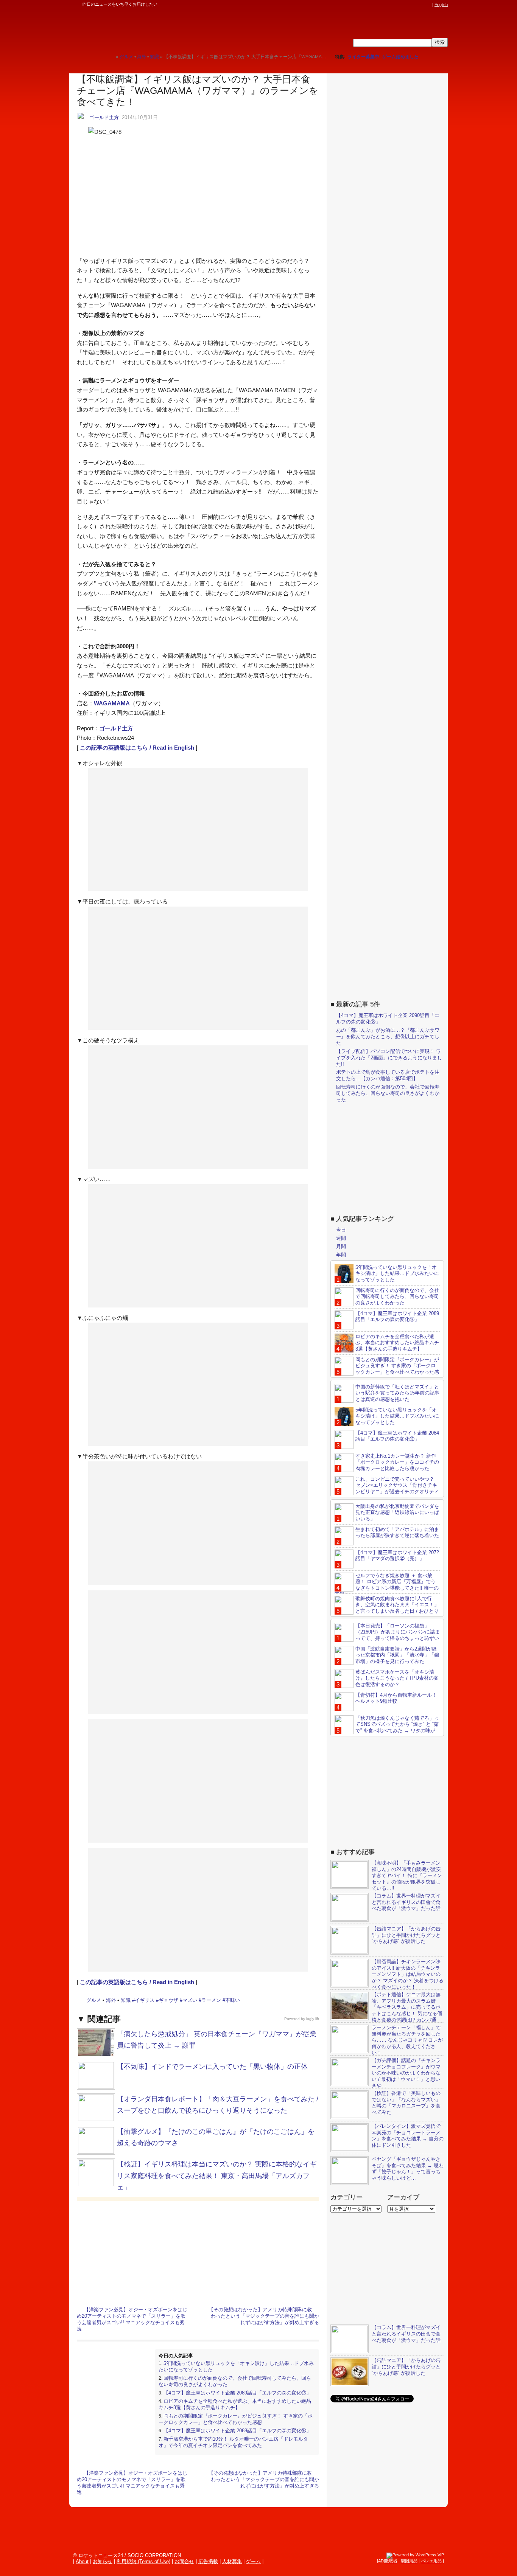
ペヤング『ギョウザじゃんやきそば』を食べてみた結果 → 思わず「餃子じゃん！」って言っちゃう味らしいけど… (408, 2169)
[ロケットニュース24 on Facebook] (392, 5)
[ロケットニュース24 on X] (385, 5)
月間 (341, 1246)
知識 (126, 2000)
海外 (111, 2000)
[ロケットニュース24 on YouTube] (421, 5)
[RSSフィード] (428, 5)
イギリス (145, 2000)
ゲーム (253, 2561)
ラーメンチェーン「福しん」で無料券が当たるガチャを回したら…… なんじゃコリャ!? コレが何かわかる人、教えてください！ (407, 2040)
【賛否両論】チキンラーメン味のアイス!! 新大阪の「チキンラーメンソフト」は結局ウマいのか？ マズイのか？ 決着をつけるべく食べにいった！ (408, 1974)
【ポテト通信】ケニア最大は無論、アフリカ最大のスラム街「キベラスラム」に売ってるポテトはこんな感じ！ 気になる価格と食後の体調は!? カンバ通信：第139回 (386, 2010)
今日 (341, 1230)
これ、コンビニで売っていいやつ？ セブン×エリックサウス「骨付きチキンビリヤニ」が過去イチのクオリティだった (387, 1489)
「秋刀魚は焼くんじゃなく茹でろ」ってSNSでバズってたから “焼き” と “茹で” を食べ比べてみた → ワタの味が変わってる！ (387, 1728)
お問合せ (184, 2561)
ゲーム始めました (400, 57)
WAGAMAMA (112, 703)
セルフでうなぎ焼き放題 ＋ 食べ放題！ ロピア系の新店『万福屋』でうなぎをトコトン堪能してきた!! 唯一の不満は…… (387, 1585)
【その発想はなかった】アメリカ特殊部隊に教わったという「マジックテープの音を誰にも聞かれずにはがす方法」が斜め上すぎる (264, 2316)
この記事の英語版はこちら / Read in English (137, 748)
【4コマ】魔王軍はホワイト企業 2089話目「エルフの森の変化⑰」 (237, 2393)
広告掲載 (208, 2561)
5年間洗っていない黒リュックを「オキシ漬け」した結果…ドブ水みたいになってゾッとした (397, 1274)
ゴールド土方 (104, 117)
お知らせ (103, 2561)
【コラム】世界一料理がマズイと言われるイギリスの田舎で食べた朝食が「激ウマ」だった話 (406, 1902)
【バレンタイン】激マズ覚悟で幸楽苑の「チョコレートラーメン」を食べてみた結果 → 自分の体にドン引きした (408, 2136)
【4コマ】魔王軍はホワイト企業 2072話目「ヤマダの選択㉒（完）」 (397, 1556)
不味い (233, 2000)
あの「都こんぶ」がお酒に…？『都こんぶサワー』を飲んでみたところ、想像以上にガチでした (388, 1036)
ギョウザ (168, 2000)
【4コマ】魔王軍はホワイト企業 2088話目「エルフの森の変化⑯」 (237, 2431)
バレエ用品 (431, 2561)
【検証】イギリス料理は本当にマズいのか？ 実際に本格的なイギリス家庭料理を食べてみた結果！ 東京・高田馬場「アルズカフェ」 (217, 2176)
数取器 (391, 2561)
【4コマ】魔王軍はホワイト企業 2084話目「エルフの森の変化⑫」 (397, 1436)
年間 (341, 1255)
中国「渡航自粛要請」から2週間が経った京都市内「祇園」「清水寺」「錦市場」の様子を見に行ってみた (397, 1655)
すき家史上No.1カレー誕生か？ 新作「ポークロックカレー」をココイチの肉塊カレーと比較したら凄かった (397, 1462)
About (82, 2561)
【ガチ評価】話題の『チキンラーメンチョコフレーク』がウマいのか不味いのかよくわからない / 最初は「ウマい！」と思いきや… (406, 2073)
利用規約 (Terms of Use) (143, 2561)
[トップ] (110, 57)
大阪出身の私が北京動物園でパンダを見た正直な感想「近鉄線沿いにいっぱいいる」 (397, 1513)
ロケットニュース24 (158, 28)
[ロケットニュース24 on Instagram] (406, 5)
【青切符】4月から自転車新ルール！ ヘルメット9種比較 (396, 1698)
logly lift (313, 2019)
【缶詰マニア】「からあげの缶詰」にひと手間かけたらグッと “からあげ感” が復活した (406, 1935)
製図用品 (409, 2561)
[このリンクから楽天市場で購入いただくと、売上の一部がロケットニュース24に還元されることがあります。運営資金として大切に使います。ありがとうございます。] (378, 5)
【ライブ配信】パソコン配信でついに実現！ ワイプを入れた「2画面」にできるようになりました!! (389, 1058)
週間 (341, 1238)
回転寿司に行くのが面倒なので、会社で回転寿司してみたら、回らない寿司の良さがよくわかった (388, 1093)
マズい (190, 2000)
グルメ (94, 2000)
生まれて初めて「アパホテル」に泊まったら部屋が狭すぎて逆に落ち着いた (397, 1533)
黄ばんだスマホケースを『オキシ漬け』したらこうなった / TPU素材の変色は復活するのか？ (397, 1678)
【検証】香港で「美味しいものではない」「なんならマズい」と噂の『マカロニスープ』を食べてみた (406, 2103)
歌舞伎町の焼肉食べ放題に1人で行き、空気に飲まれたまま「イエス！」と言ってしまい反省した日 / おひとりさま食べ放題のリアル (387, 1608)
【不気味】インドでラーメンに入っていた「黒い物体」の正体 (212, 2067)
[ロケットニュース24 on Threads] (399, 5)
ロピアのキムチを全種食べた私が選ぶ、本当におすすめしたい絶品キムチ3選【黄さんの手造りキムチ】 (235, 2404)
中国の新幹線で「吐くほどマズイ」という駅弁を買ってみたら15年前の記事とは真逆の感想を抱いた (397, 1393)
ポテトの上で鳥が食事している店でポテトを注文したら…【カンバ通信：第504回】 (388, 1075)
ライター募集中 (363, 57)
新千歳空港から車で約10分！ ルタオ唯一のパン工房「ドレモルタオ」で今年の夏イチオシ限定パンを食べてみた (233, 2442)
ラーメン (211, 2000)
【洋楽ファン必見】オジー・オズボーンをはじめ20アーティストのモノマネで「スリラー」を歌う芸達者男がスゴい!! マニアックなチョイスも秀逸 (132, 2319)
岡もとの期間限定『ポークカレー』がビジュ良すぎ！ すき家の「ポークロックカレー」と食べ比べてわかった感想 (236, 2419)
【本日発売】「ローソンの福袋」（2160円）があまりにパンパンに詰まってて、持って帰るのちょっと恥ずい (398, 1632)
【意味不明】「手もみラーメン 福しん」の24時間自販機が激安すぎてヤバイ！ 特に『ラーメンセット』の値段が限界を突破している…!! (407, 1876)
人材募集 (232, 2561)
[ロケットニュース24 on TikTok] (414, 5)
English (441, 5)
